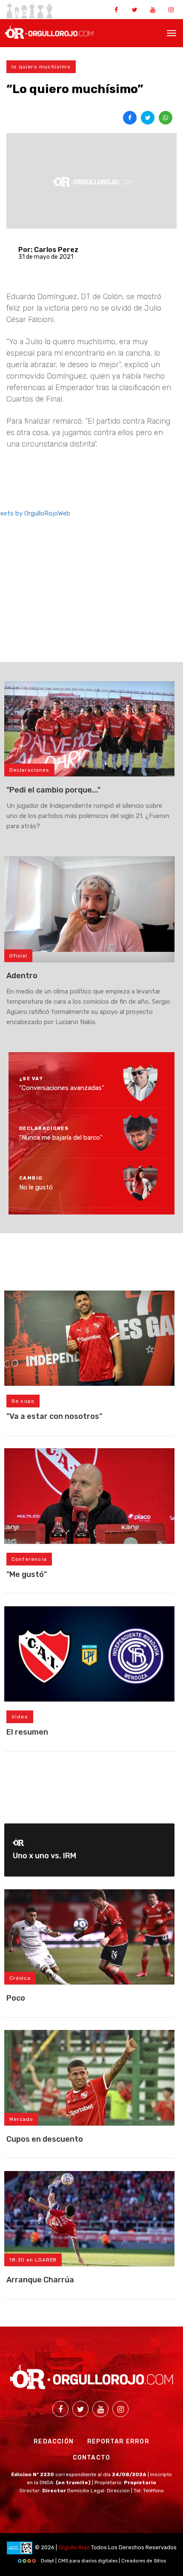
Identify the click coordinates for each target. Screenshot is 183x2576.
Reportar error (118, 2442)
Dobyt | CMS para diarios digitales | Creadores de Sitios (103, 2561)
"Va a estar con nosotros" (54, 1416)
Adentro (22, 976)
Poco (16, 1998)
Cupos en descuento (45, 2139)
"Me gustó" (27, 1574)
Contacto (92, 2458)
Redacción (54, 2442)
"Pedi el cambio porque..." (53, 790)
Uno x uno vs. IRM (44, 1856)
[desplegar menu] (172, 32)
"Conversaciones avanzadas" (62, 1088)
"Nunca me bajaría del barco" (61, 1138)
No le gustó (36, 1187)
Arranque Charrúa (40, 2280)
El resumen (27, 1732)
